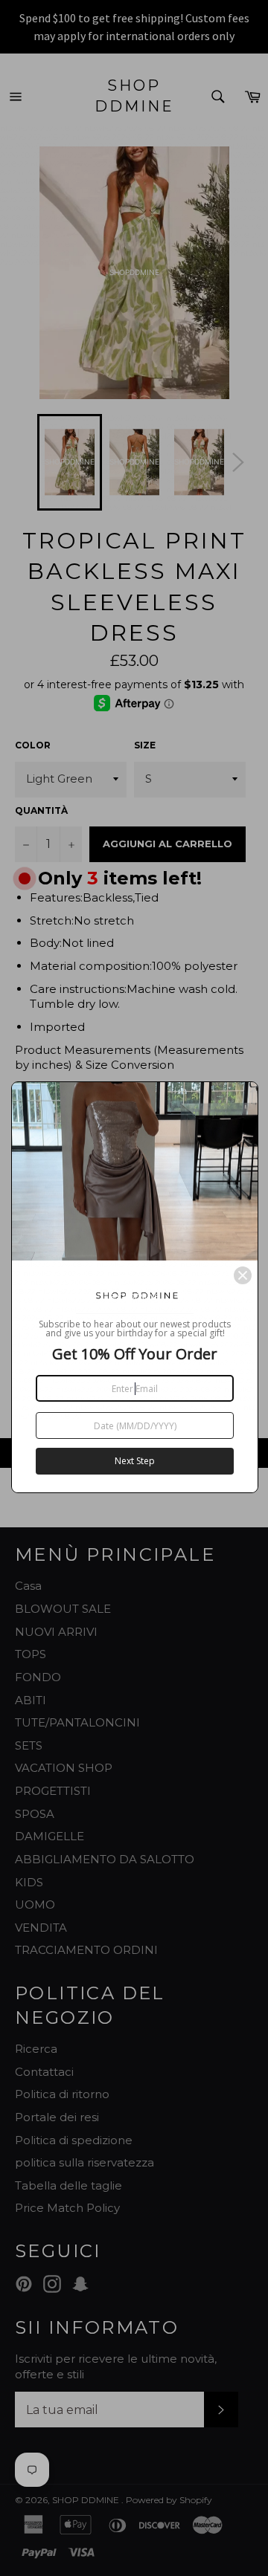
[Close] (243, 1275)
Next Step (135, 1461)
